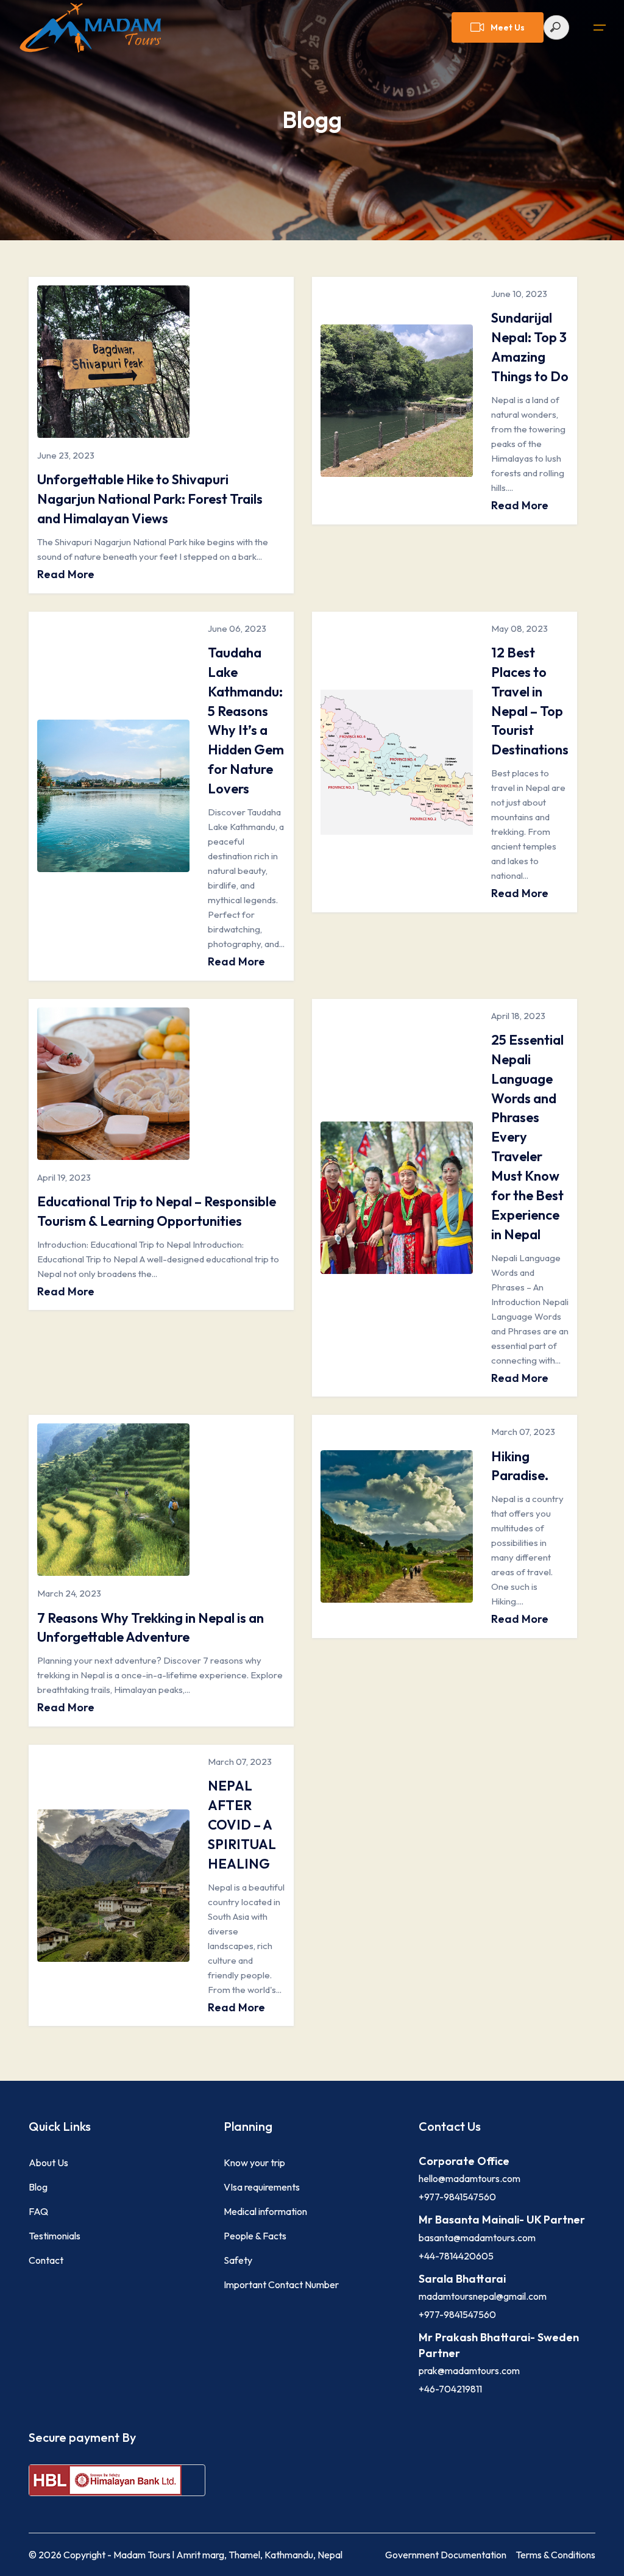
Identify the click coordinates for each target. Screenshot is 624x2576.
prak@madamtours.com (469, 2370)
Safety (238, 2260)
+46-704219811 (450, 2389)
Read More (66, 574)
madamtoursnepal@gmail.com (483, 2296)
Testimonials (55, 2236)
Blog (38, 2187)
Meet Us (508, 27)
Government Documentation (446, 2555)
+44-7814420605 (456, 2256)
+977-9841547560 (457, 2197)
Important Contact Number (281, 2284)
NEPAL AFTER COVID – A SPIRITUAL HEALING (242, 1825)
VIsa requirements (262, 2187)
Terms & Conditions (555, 2555)
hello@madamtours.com (470, 2178)
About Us (48, 2163)
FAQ (38, 2211)
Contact (46, 2260)
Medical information (265, 2211)
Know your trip (254, 2163)
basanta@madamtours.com (477, 2238)
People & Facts (255, 2236)
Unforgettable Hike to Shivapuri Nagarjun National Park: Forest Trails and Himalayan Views (150, 499)
